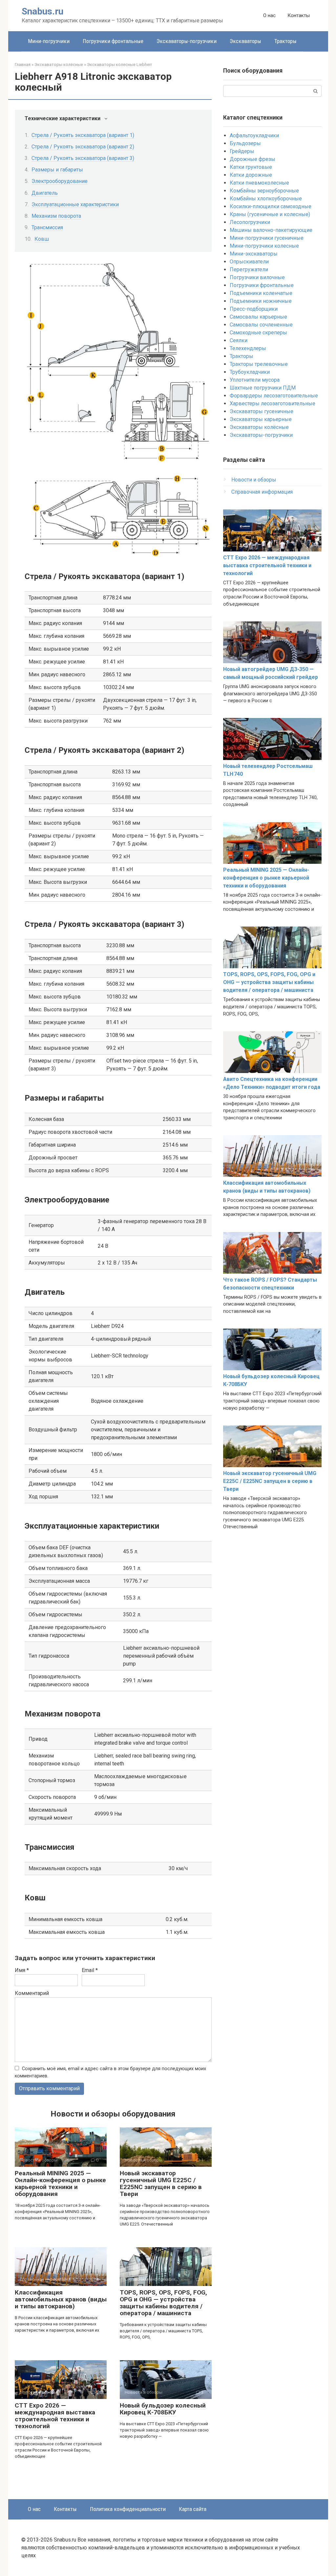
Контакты (299, 15)
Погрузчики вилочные (257, 277)
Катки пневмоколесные (259, 183)
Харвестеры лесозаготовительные (273, 403)
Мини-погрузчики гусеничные (267, 238)
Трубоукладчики (250, 372)
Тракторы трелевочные (259, 364)
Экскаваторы (245, 41)
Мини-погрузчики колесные (264, 246)
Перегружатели (249, 269)
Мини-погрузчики (49, 41)
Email (90, 1970)
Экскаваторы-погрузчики (187, 41)
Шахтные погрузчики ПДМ (263, 388)
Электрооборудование (60, 181)
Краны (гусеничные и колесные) (270, 214)
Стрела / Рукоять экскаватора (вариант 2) (83, 147)
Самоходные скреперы (258, 333)
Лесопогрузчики (250, 222)
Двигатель (45, 193)
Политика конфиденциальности (128, 2509)
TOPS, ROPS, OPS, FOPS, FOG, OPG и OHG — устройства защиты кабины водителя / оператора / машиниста (163, 2303)
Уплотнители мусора (255, 380)
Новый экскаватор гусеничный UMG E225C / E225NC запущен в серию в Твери (161, 2184)
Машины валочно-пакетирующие (271, 230)
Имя (22, 1970)
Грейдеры (242, 151)
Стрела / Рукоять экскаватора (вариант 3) (83, 158)
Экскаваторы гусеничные (262, 411)
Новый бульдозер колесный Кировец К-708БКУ (163, 2409)
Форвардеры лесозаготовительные (274, 396)
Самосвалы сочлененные (261, 325)
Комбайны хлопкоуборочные (266, 199)
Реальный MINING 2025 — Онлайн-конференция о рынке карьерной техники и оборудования (60, 2184)
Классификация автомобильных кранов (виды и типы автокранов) (61, 2299)
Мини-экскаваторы (254, 254)
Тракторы (285, 41)
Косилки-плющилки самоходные (271, 206)
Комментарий (32, 1993)
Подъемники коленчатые (261, 293)
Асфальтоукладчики (254, 135)
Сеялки (239, 340)
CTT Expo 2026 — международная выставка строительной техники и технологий (55, 2416)
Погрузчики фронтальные (113, 41)
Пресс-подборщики (254, 309)
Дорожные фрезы (252, 159)
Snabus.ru (42, 11)
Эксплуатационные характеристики (75, 204)
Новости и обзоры (254, 480)
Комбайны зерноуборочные (264, 191)
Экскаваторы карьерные (261, 419)
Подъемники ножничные (261, 301)
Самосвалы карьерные (258, 317)
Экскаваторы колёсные (259, 427)
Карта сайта (193, 2509)
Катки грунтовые (251, 167)
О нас (269, 15)
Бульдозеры (245, 143)
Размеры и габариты (57, 170)
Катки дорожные (251, 175)
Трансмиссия (47, 227)
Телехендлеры (248, 348)
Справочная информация (262, 492)
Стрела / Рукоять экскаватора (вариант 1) (83, 135)
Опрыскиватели (249, 262)
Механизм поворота (56, 216)
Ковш (42, 239)
